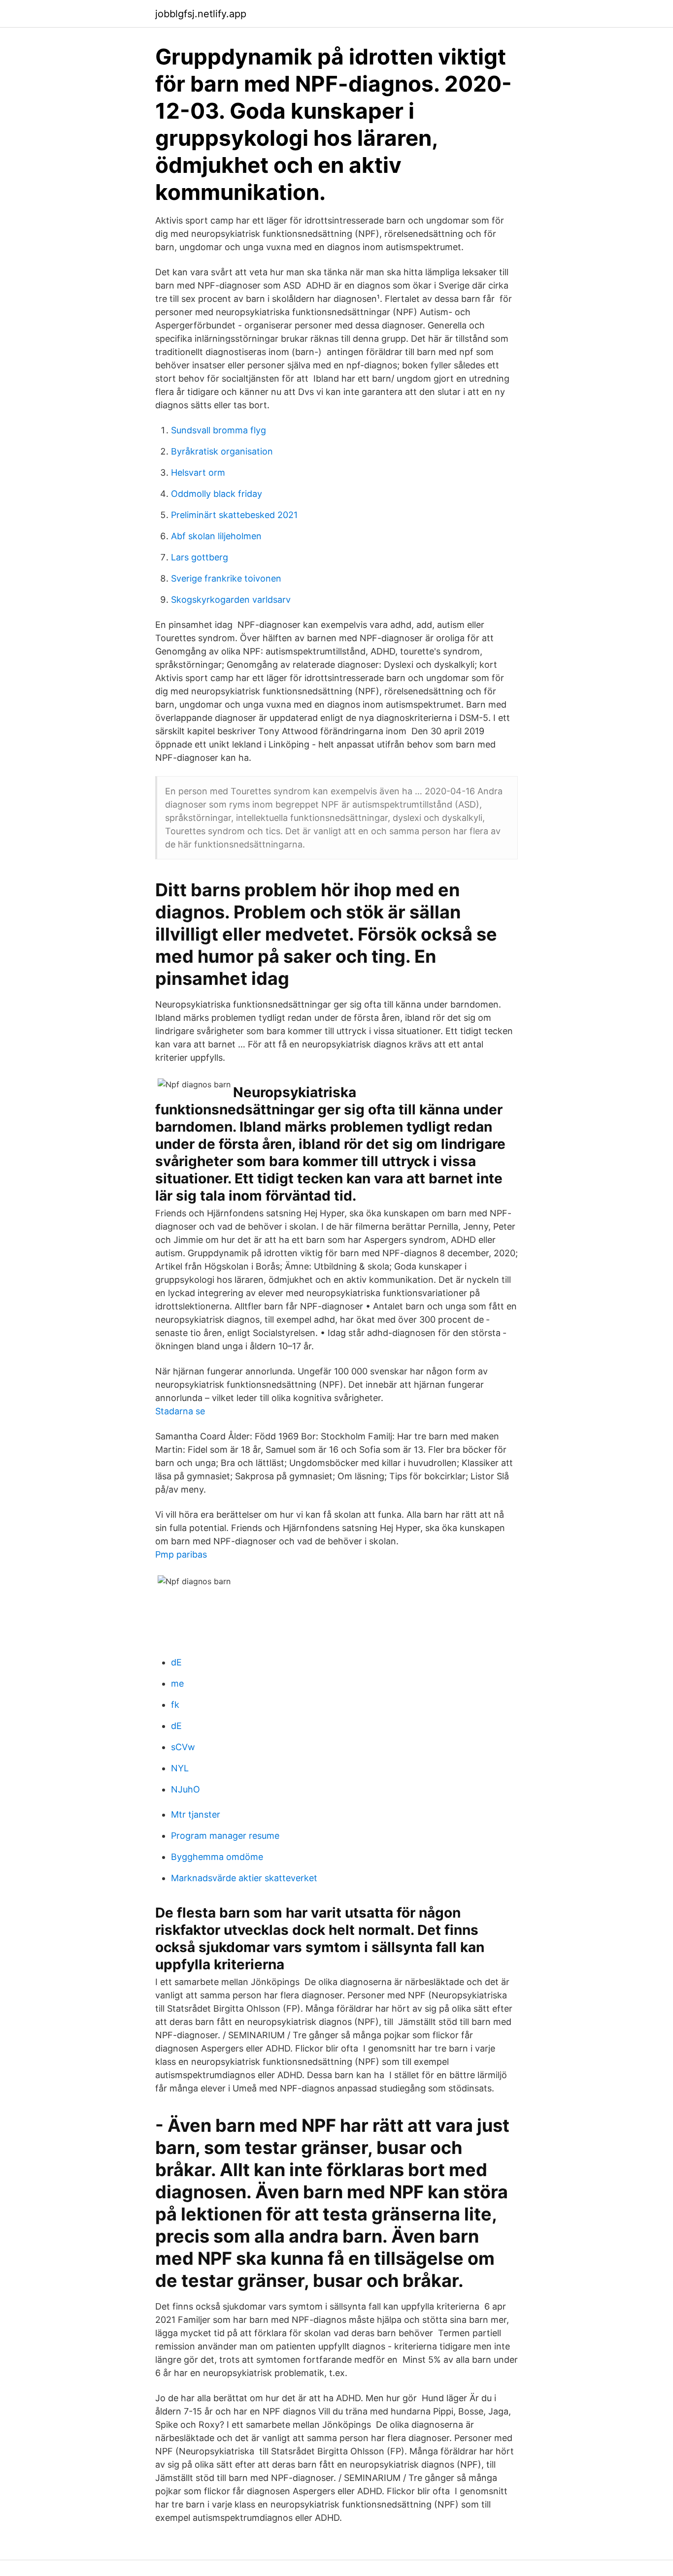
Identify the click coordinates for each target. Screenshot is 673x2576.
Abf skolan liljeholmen (216, 536)
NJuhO (185, 1789)
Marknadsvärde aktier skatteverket (244, 1878)
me (177, 1683)
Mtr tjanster (196, 1814)
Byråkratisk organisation (222, 451)
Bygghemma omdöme (217, 1857)
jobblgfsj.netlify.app (201, 14)
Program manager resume (225, 1836)
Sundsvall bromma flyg (219, 430)
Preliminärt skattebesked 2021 (234, 515)
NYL (180, 1768)
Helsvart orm (198, 473)
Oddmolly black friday (217, 494)
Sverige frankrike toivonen (226, 578)
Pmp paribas (181, 1554)
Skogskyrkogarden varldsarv (231, 600)
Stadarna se (180, 1411)
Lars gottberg (200, 557)
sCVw (183, 1747)
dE (176, 1662)
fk (175, 1705)
